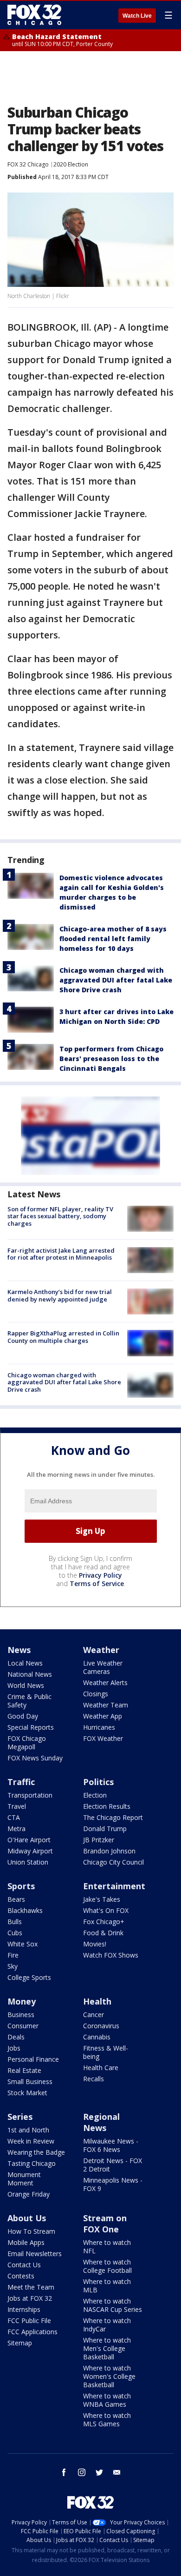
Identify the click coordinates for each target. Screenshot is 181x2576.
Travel (17, 1806)
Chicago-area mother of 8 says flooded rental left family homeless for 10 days (113, 939)
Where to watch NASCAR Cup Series (113, 2305)
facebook (64, 2472)
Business (21, 2015)
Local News (25, 1663)
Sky (13, 1966)
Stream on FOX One (105, 2224)
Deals (16, 2037)
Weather (101, 1650)
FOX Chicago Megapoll (27, 1743)
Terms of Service (97, 1583)
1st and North (28, 2130)
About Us (27, 2218)
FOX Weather (103, 1738)
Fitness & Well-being (106, 2052)
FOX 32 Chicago (28, 164)
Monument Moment (24, 2179)
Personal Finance (33, 2059)
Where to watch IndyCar (107, 2325)
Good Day (23, 1716)
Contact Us (24, 2265)
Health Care (101, 2068)
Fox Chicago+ (104, 1922)
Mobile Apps (26, 2242)
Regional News (101, 2122)
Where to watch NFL (107, 2247)
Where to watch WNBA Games (107, 2400)
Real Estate (24, 2070)
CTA (14, 1817)
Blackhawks (25, 1910)
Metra (16, 1829)
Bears (16, 1899)
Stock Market (27, 2093)
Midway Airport (30, 1851)
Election (95, 1795)
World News (26, 1685)
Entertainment (114, 1886)
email (117, 2472)
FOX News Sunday (35, 1758)
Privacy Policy (100, 1575)
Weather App (103, 1716)
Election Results (107, 1806)
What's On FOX (106, 1910)
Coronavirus (101, 2026)
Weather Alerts (105, 1683)
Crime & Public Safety (29, 1701)
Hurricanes (99, 1727)
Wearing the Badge (36, 2152)
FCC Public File (29, 2320)
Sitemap (20, 2343)
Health (97, 2001)
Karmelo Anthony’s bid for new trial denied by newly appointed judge (60, 1295)
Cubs (15, 1933)
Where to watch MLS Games (107, 2420)
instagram (82, 2472)
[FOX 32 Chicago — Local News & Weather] (34, 15)
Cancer (94, 2015)
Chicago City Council (113, 1862)
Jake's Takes (102, 1899)
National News (30, 1674)
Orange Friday (29, 2194)
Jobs (14, 2048)
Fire (13, 1955)
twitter (99, 2472)
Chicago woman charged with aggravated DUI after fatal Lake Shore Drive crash (116, 980)
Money (22, 2001)
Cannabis (97, 2037)
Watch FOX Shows (111, 1955)
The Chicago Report (113, 1817)
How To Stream (31, 2231)
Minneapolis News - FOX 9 (113, 2184)
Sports (21, 1886)
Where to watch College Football (107, 2266)
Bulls (15, 1922)
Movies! (95, 1944)
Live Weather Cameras (103, 1667)
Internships (24, 2309)
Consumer (23, 2026)
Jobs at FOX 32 (30, 2298)
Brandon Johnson (109, 1851)
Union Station (28, 1862)
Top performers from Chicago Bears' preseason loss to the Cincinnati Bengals (111, 1059)
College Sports (29, 1977)
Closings (96, 1694)
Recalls (94, 2079)
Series (20, 2117)
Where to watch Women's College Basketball (109, 2376)
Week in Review (31, 2141)
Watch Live (137, 16)
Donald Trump (105, 1829)
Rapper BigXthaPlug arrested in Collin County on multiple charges (63, 1337)
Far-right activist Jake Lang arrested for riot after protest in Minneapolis (61, 1254)
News (19, 1650)
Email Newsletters (35, 2254)
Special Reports (31, 1727)
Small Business (30, 2081)
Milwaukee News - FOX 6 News (111, 2145)
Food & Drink (103, 1933)
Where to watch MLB (107, 2286)
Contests (21, 2276)
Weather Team (106, 1705)
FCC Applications (32, 2332)
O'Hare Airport (29, 1840)
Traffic (21, 1782)
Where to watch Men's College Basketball (107, 2348)
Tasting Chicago (32, 2163)
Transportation (30, 1795)
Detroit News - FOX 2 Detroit (113, 2165)
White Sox (23, 1944)
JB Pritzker (99, 1840)
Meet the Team (31, 2287)
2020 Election (71, 164)
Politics (98, 1782)
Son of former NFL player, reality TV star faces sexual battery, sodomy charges (60, 1216)
